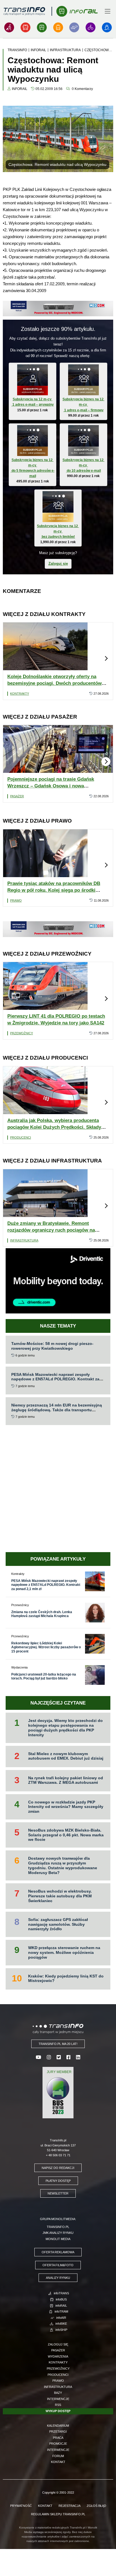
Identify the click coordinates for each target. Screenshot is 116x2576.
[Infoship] (107, 27)
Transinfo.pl (58, 2227)
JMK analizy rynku (58, 2233)
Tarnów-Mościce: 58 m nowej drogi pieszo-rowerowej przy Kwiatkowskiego (52, 1346)
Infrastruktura (24, 1240)
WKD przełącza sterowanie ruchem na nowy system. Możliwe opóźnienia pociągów (64, 1952)
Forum (58, 2456)
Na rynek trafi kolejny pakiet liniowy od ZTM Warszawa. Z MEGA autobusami (66, 1780)
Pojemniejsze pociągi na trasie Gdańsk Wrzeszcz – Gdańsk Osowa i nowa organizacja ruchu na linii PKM (51, 786)
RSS (58, 2405)
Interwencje (58, 2399)
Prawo (16, 900)
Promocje (58, 2444)
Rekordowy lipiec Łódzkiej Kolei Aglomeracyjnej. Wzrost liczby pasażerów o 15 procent (46, 1647)
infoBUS (61, 2299)
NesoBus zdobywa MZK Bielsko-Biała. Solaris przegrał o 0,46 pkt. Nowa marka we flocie (66, 1835)
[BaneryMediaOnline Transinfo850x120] (58, 308)
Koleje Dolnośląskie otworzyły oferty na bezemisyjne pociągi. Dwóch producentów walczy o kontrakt (54, 683)
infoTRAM (61, 2311)
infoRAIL (61, 2306)
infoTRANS (61, 2293)
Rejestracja (70, 2506)
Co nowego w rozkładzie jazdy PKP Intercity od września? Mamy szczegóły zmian (66, 1807)
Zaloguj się (58, 564)
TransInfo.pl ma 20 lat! (58, 2044)
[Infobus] (25, 27)
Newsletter (58, 2193)
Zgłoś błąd (96, 2506)
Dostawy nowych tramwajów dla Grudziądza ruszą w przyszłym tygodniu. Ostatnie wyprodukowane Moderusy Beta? (63, 1865)
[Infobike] (91, 27)
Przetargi (58, 2431)
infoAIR (61, 2318)
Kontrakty (20, 694)
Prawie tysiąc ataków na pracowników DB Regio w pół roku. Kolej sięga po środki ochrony (54, 890)
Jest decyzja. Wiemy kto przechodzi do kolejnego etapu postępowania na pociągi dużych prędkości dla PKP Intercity (65, 1728)
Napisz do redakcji (58, 2168)
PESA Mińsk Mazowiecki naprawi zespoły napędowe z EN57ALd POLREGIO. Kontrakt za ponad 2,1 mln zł (55, 1379)
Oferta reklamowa (58, 2252)
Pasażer (17, 796)
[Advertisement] (58, 1489)
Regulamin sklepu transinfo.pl (58, 2514)
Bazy (58, 2393)
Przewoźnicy (22, 1033)
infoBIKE (61, 2324)
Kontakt (58, 2462)
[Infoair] (74, 27)
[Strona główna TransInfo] (24, 11)
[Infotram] (58, 27)
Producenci (21, 1137)
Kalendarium (58, 2426)
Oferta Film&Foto (58, 2265)
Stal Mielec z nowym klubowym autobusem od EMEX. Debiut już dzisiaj (66, 1756)
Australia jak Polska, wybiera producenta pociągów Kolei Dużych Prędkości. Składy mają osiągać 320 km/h (54, 1127)
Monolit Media (58, 2239)
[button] (106, 658)
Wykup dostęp (58, 2411)
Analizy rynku (58, 2278)
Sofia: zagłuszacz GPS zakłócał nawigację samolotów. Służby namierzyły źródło (58, 1924)
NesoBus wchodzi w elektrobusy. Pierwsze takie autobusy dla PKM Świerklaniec (60, 1896)
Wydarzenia (58, 2356)
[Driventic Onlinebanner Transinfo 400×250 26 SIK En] (58, 1280)
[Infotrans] (9, 27)
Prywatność (21, 2506)
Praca (58, 2438)
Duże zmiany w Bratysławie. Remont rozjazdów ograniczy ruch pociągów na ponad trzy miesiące (51, 1230)
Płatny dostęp (58, 2181)
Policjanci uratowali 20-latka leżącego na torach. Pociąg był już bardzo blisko (44, 1676)
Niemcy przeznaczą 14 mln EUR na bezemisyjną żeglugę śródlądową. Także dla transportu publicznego (57, 1410)
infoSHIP (61, 2330)
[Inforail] (42, 27)
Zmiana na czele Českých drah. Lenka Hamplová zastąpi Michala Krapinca (42, 1614)
